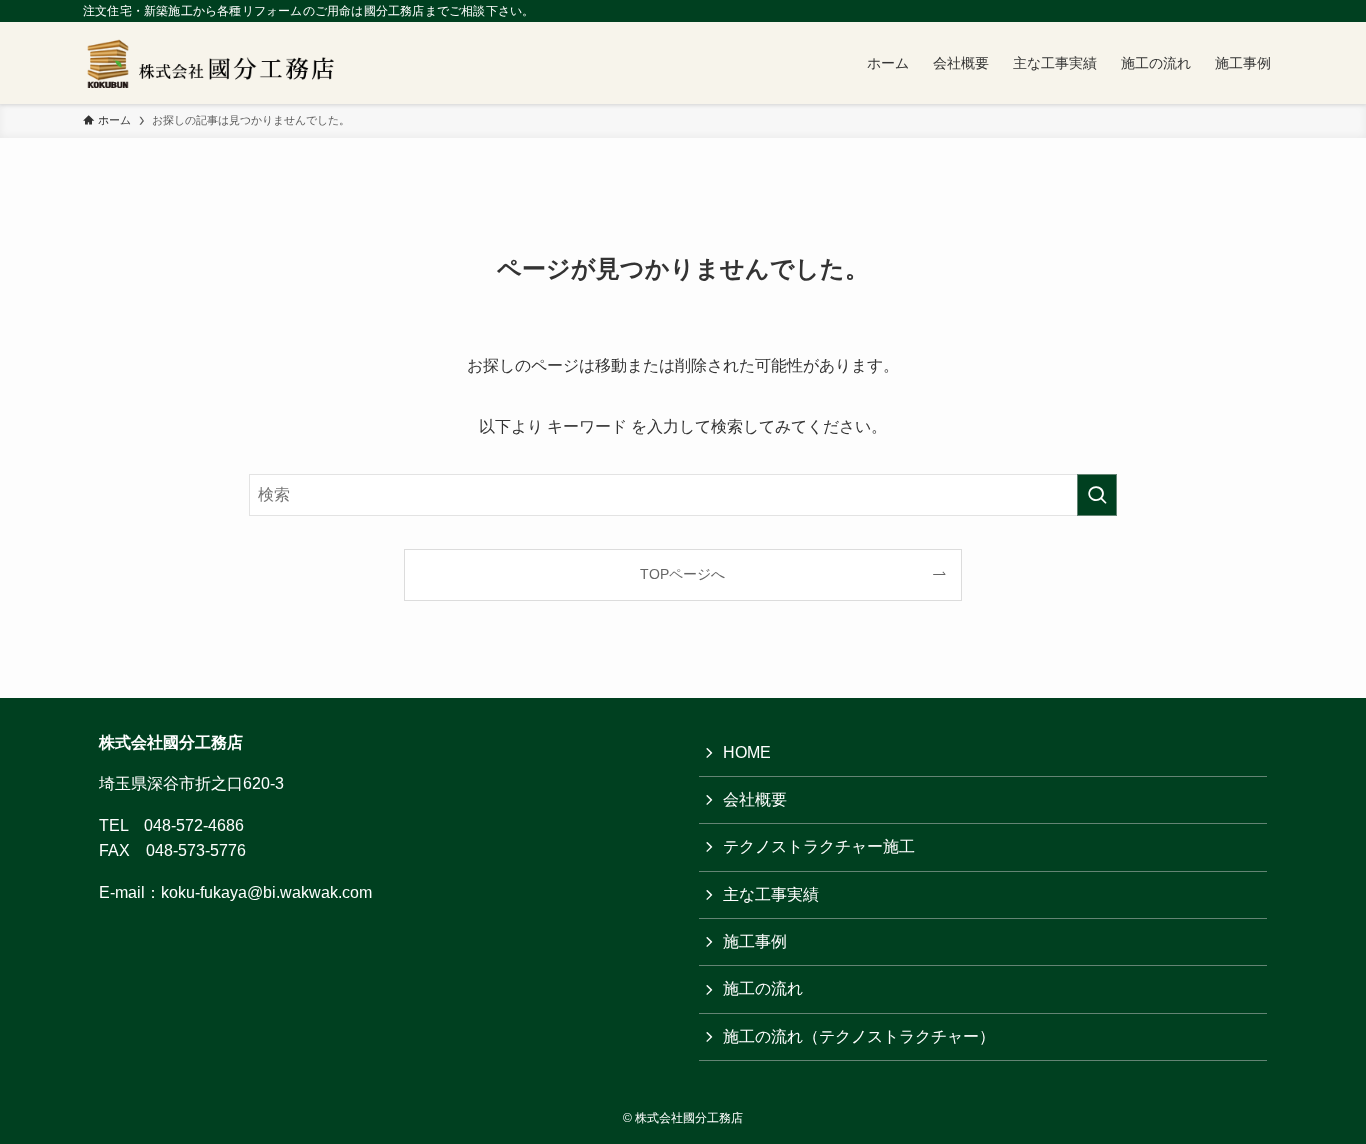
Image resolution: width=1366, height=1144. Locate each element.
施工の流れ (763, 988)
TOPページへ (682, 574)
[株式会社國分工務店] (217, 63)
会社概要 (755, 799)
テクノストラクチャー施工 (819, 846)
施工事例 (755, 941)
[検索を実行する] (1097, 495)
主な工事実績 (771, 894)
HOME (747, 752)
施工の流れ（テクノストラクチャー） (859, 1036)
